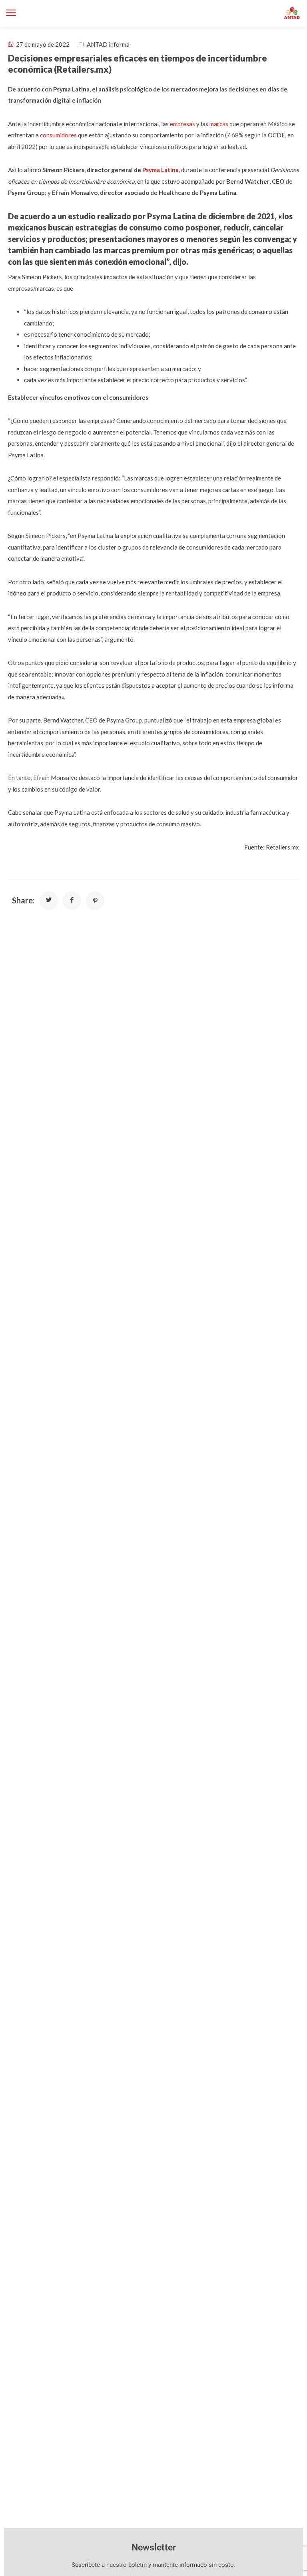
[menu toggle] (11, 13)
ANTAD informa (108, 44)
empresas (182, 124)
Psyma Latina (160, 170)
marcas (219, 124)
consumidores (58, 135)
